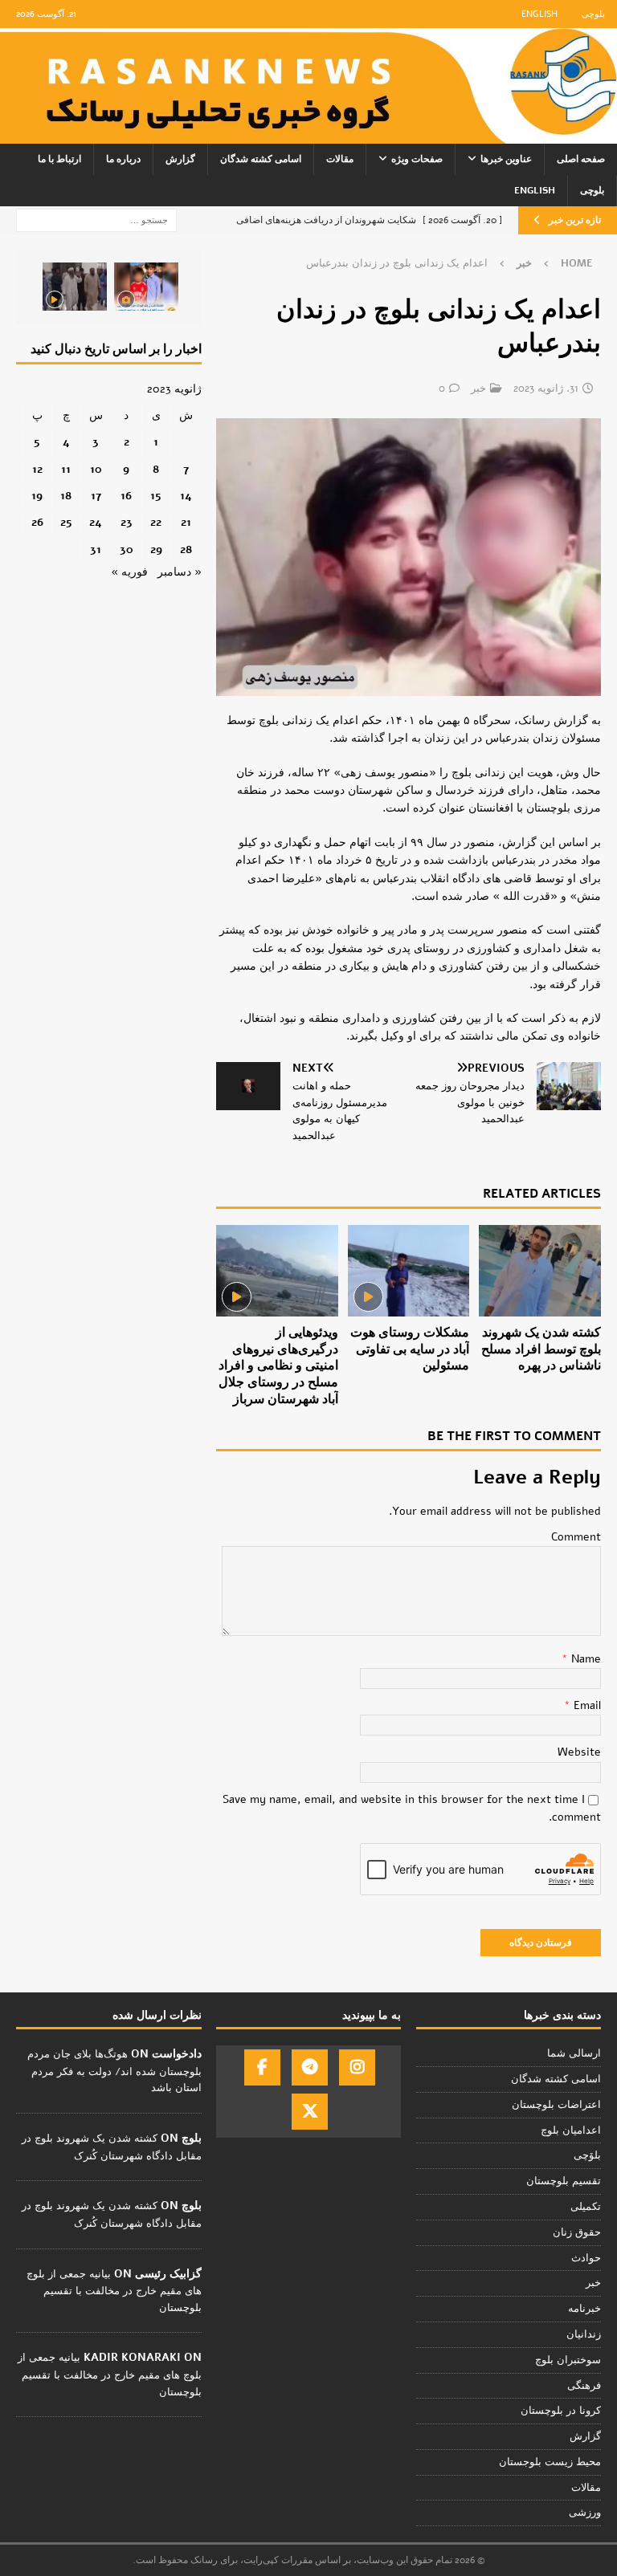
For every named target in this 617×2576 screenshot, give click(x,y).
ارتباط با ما (59, 159)
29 (156, 549)
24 (96, 522)
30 (127, 549)
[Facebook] (262, 2067)
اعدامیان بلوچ (571, 2130)
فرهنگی (584, 2386)
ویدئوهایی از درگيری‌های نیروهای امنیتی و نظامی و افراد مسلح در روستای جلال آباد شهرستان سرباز (278, 1366)
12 (37, 469)
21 (186, 522)
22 (156, 522)
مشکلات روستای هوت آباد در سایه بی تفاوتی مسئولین (410, 1349)
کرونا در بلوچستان (561, 2411)
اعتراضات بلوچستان (556, 2105)
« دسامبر (180, 572)
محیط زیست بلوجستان (550, 2462)
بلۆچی (587, 2155)
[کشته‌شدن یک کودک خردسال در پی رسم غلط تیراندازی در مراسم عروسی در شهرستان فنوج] (146, 287)
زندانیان (584, 2334)
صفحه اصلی (581, 159)
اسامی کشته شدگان (261, 159)
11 (66, 469)
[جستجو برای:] (96, 220)
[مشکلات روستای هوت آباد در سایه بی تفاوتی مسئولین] (409, 1271)
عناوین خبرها (506, 159)
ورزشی (585, 2513)
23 (127, 522)
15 (156, 496)
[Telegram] (310, 2067)
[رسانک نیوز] (308, 134)
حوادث (586, 2258)
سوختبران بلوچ (568, 2360)
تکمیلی (586, 2207)
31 (96, 549)
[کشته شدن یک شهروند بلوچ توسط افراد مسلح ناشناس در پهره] (540, 1271)
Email (586, 1705)
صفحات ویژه (417, 159)
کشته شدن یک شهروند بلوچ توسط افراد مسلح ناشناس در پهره (541, 1349)
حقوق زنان (577, 2232)
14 (186, 496)
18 (66, 496)
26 (37, 522)
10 (96, 469)
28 (186, 549)
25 (66, 522)
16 (126, 496)
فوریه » (129, 572)
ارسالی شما (574, 2053)
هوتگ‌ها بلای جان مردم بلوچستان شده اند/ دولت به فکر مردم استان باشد (114, 2071)
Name (584, 1659)
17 (96, 496)
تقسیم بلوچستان (564, 2181)
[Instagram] (357, 2067)
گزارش (180, 159)
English (539, 14)
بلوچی (593, 14)
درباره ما (123, 159)
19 (37, 496)
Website (579, 1752)
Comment (576, 1537)
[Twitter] (310, 2112)
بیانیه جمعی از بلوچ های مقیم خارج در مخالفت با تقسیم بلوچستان (114, 2291)
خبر (478, 389)
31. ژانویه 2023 (546, 389)
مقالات (340, 159)
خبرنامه (584, 2309)
